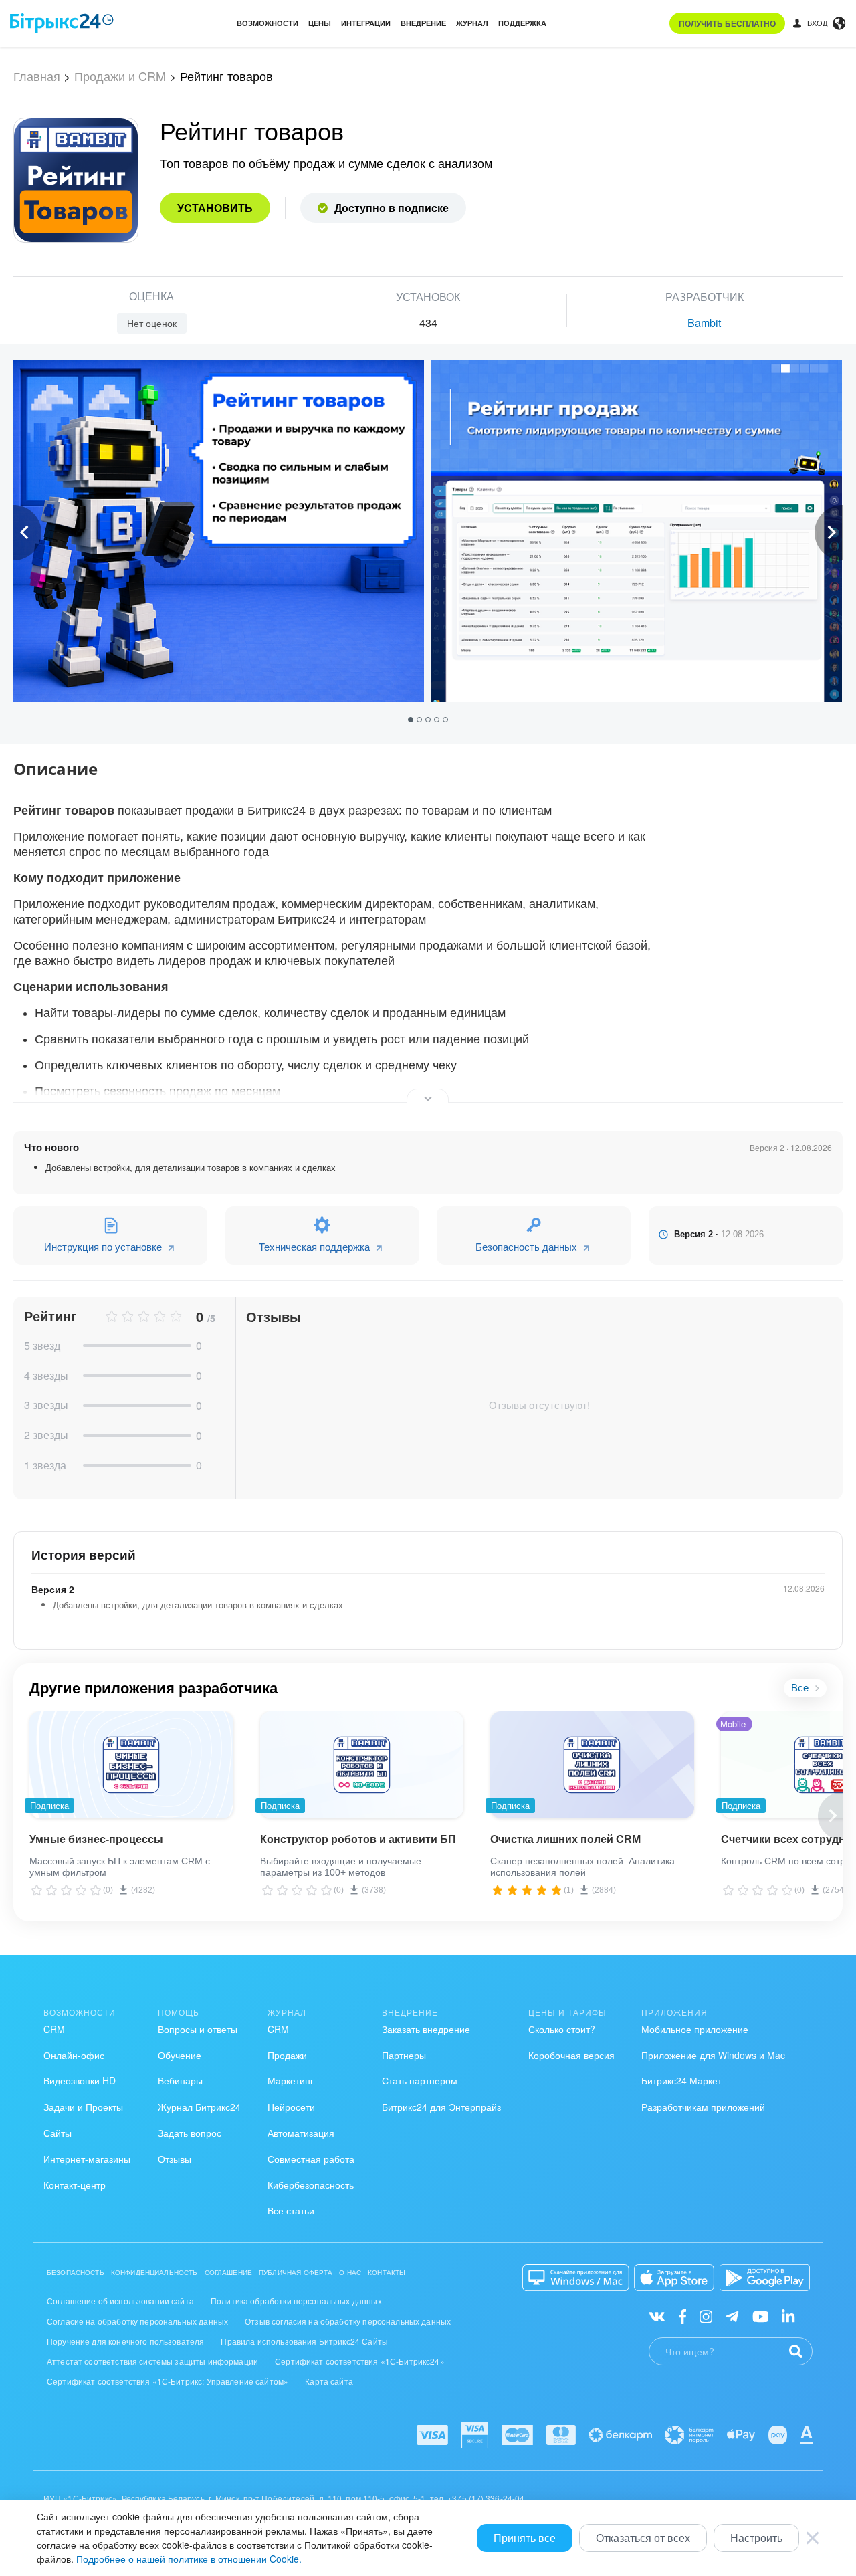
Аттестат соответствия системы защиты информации (152, 2361)
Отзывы (175, 2159)
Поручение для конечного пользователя (125, 2341)
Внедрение (423, 23)
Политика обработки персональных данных (296, 2301)
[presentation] (27, 533)
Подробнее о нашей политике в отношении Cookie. (189, 2559)
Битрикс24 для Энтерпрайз (441, 2107)
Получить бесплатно (727, 23)
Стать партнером (420, 2080)
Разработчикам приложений (703, 2107)
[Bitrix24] (62, 23)
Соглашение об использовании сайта (120, 2301)
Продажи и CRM (120, 76)
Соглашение (229, 2272)
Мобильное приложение (695, 2029)
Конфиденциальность (154, 2272)
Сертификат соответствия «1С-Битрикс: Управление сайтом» (168, 2381)
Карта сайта (329, 2381)
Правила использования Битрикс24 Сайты (304, 2341)
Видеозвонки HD (80, 2080)
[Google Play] (765, 2278)
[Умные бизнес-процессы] (131, 1765)
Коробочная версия (571, 2055)
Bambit (704, 323)
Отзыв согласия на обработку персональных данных (348, 2321)
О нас (350, 2272)
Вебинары (180, 2080)
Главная (37, 76)
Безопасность (76, 2272)
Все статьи (291, 2210)
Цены (320, 23)
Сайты (58, 2133)
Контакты (387, 2272)
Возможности (267, 23)
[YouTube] (761, 2315)
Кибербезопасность (311, 2185)
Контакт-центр (75, 2185)
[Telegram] (732, 2315)
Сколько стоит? (562, 2029)
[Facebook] (682, 2315)
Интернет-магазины (87, 2159)
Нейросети (291, 2107)
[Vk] (657, 2315)
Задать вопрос (190, 2133)
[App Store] (674, 2278)
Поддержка (522, 23)
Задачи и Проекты (83, 2107)
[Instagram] (706, 2315)
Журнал (472, 23)
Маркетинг (291, 2080)
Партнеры (404, 2055)
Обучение (180, 2055)
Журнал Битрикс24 (199, 2107)
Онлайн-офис (74, 2055)
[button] (412, 719)
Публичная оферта (296, 2272)
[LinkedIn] (788, 2315)
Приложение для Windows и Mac (713, 2055)
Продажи (287, 2055)
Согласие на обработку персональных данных (137, 2321)
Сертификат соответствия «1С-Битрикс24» (360, 2361)
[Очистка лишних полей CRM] (592, 1765)
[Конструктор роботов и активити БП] (362, 1765)
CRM (54, 2029)
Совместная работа (311, 2159)
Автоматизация (301, 2133)
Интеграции (366, 23)
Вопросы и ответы (198, 2029)
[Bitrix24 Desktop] (576, 2278)
